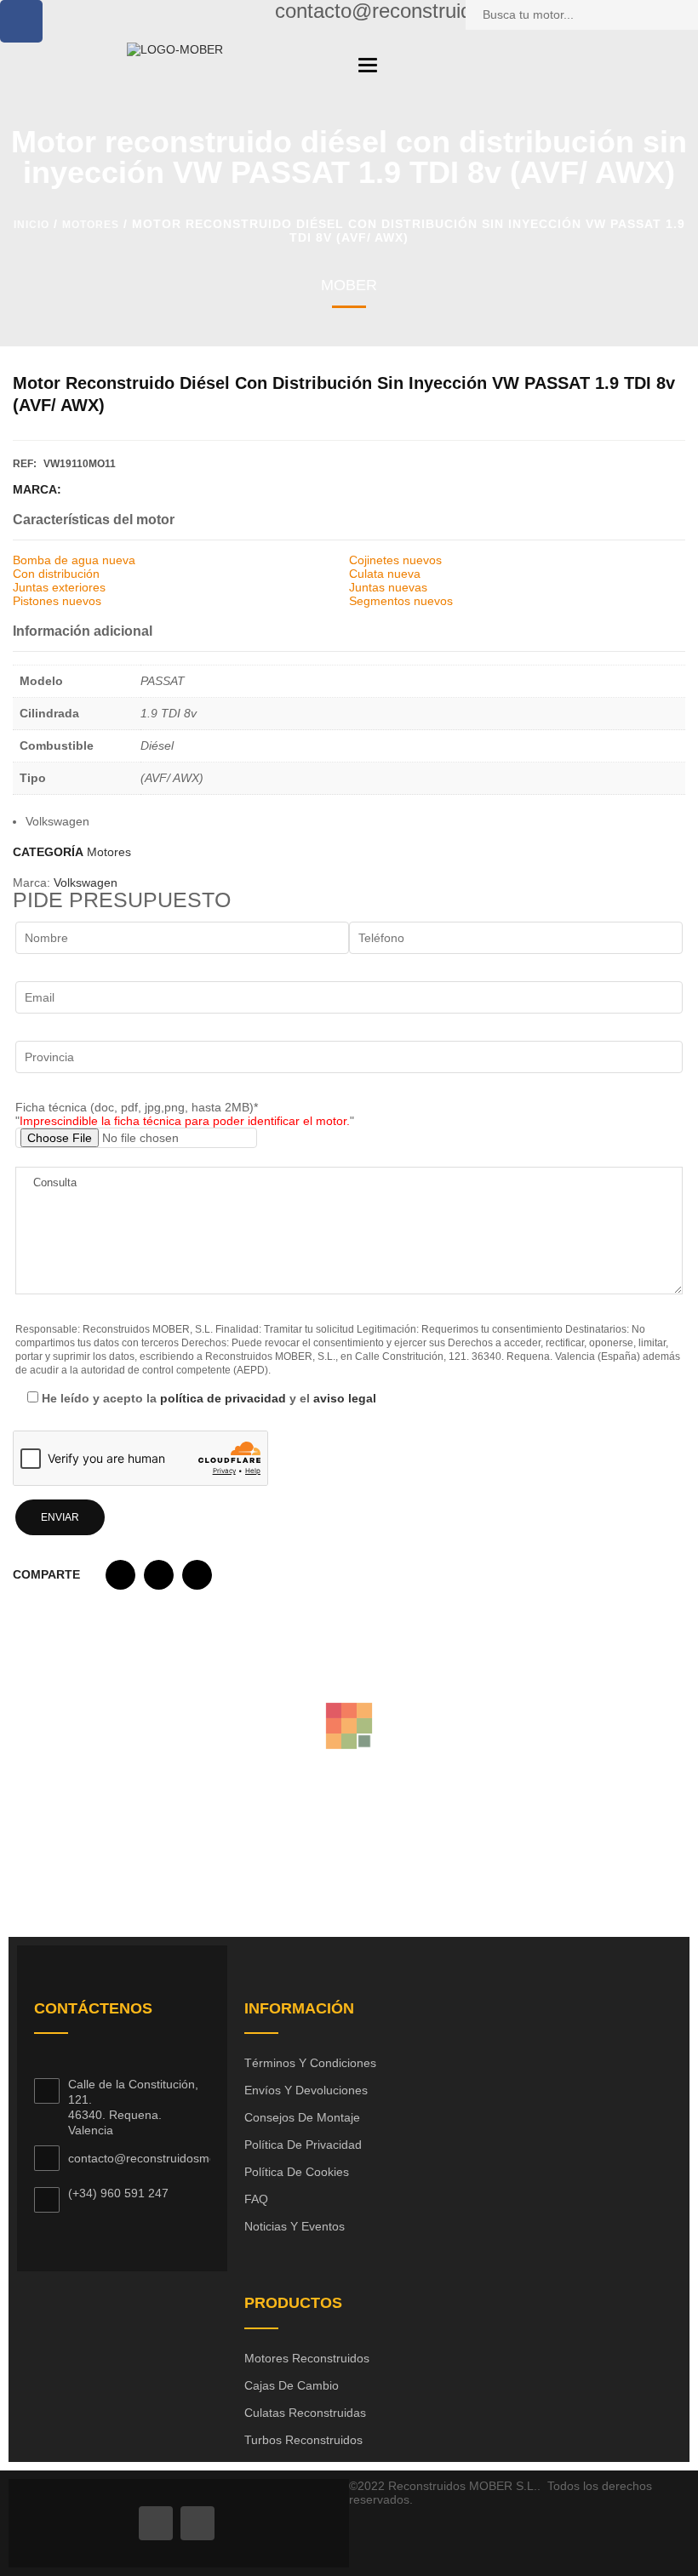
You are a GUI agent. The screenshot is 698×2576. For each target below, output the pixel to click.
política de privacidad (223, 1398)
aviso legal (345, 1398)
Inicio (31, 225)
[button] (120, 1579)
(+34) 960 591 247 (118, 2193)
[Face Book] (156, 2523)
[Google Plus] (197, 2523)
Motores (91, 225)
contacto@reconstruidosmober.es (159, 2158)
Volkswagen (86, 882)
